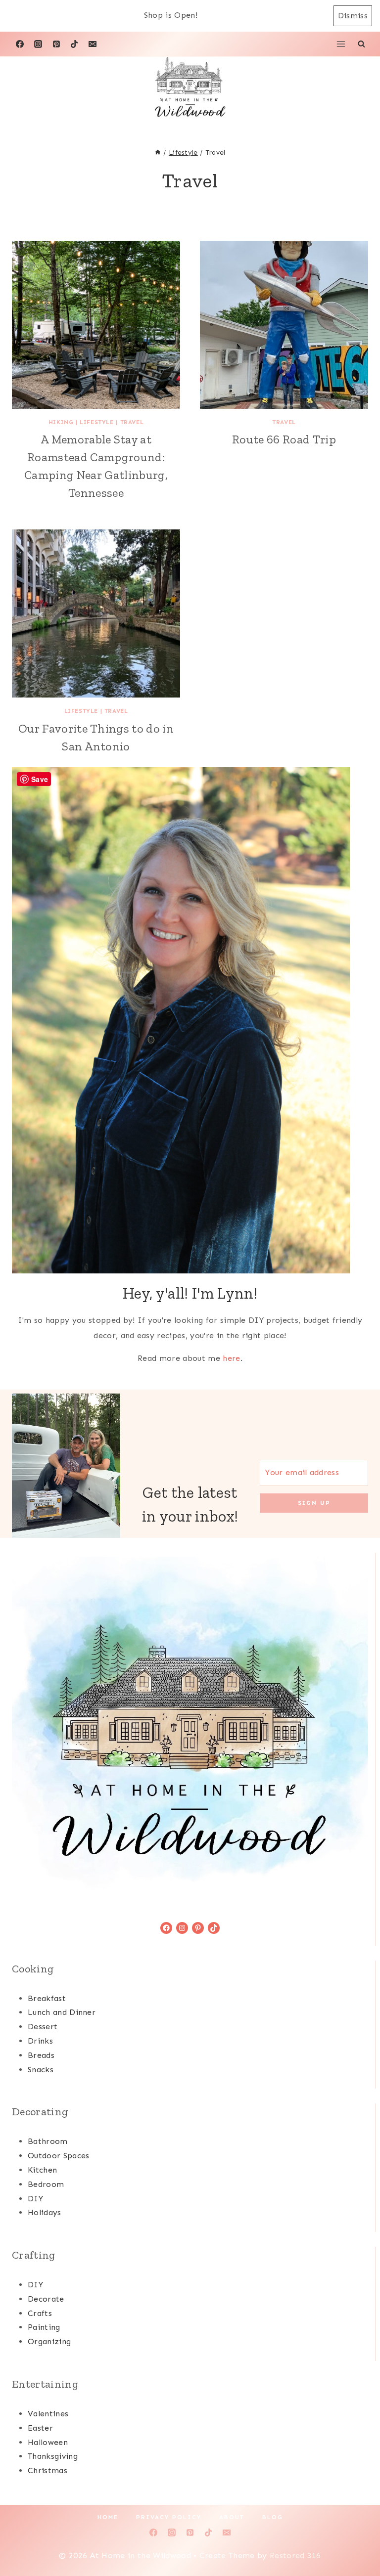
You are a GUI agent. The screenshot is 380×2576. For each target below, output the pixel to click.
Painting (44, 2327)
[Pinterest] (56, 44)
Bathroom (48, 2141)
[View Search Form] (361, 44)
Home (108, 2517)
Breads (41, 2055)
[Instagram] (38, 44)
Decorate (46, 2299)
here (231, 1358)
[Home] (158, 153)
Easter (40, 2428)
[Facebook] (20, 44)
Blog (273, 2517)
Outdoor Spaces (58, 2156)
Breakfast (47, 1998)
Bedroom (46, 2184)
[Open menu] (341, 44)
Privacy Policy (169, 2517)
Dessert (43, 2027)
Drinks (40, 2041)
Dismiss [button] (353, 16)
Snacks (41, 2070)
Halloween (48, 2442)
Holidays (45, 2212)
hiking (61, 422)
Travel (132, 422)
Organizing (49, 2341)
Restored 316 (295, 2555)
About (232, 2517)
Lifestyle (96, 422)
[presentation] (96, 325)
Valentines (48, 2414)
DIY (35, 2199)
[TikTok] (74, 44)
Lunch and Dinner (62, 2012)
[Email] (93, 44)
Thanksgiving (53, 2456)
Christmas (47, 2470)
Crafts (40, 2313)
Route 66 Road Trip (284, 439)
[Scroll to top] (357, 2538)
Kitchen (42, 2170)
